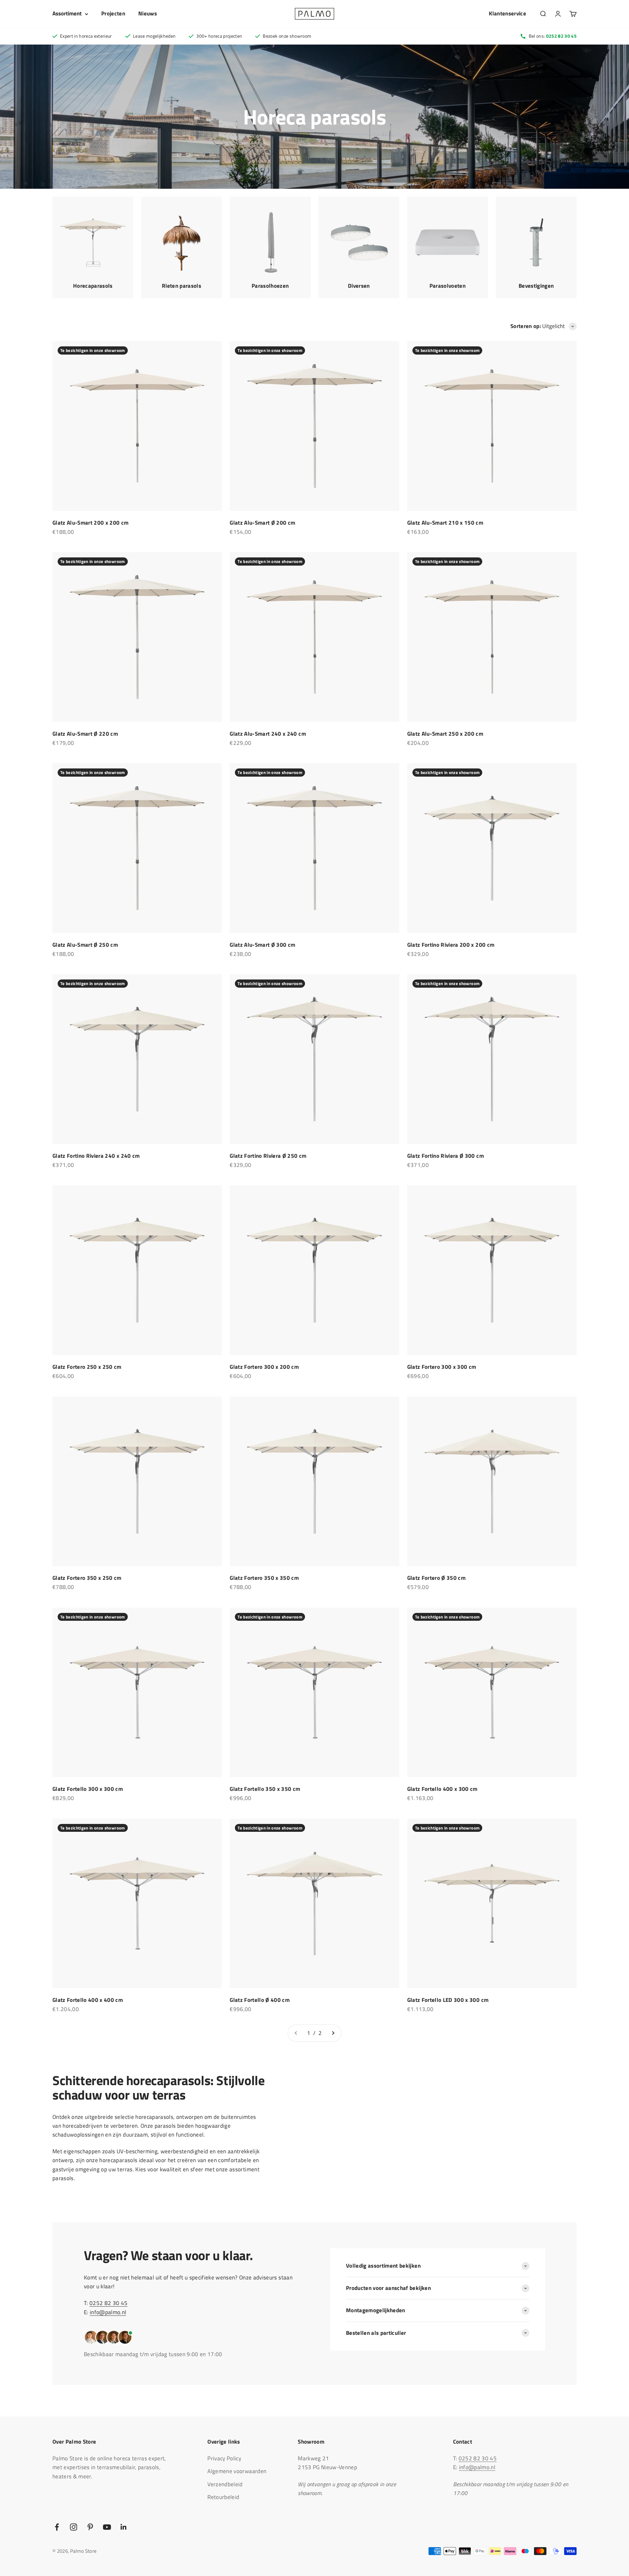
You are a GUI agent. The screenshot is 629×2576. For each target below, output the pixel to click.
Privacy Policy (224, 2458)
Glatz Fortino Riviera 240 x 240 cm (96, 1156)
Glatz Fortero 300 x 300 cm (442, 1367)
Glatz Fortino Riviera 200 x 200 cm (451, 945)
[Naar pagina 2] (333, 2033)
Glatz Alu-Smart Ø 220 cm (85, 734)
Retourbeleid (223, 2497)
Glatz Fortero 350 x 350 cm (264, 1578)
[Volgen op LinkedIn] (124, 2527)
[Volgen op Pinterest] (90, 2527)
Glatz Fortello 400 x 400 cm (88, 2000)
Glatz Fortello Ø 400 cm (260, 2000)
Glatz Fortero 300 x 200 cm (264, 1367)
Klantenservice (507, 13)
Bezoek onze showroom (287, 36)
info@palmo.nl (108, 2312)
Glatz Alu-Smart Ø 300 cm (262, 945)
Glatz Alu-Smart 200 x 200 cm (91, 523)
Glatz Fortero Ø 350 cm (436, 1578)
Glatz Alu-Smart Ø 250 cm (85, 945)
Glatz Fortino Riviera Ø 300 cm (446, 1156)
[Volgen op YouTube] (107, 2527)
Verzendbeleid (225, 2484)
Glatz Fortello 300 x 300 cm (88, 1789)
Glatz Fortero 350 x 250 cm (87, 1578)
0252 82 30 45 (108, 2303)
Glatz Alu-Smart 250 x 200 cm (445, 734)
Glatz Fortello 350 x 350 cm (265, 1789)
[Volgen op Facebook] (57, 2527)
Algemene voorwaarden (237, 2471)
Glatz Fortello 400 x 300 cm (442, 1789)
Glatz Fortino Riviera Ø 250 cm (268, 1156)
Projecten (113, 13)
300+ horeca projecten (219, 36)
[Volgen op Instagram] (74, 2527)
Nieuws (148, 13)
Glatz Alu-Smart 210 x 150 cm (445, 523)
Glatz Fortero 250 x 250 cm (87, 1367)
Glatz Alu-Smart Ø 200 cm (262, 523)
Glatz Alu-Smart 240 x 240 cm (268, 734)
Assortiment (67, 13)
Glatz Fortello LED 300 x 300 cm (448, 2000)
